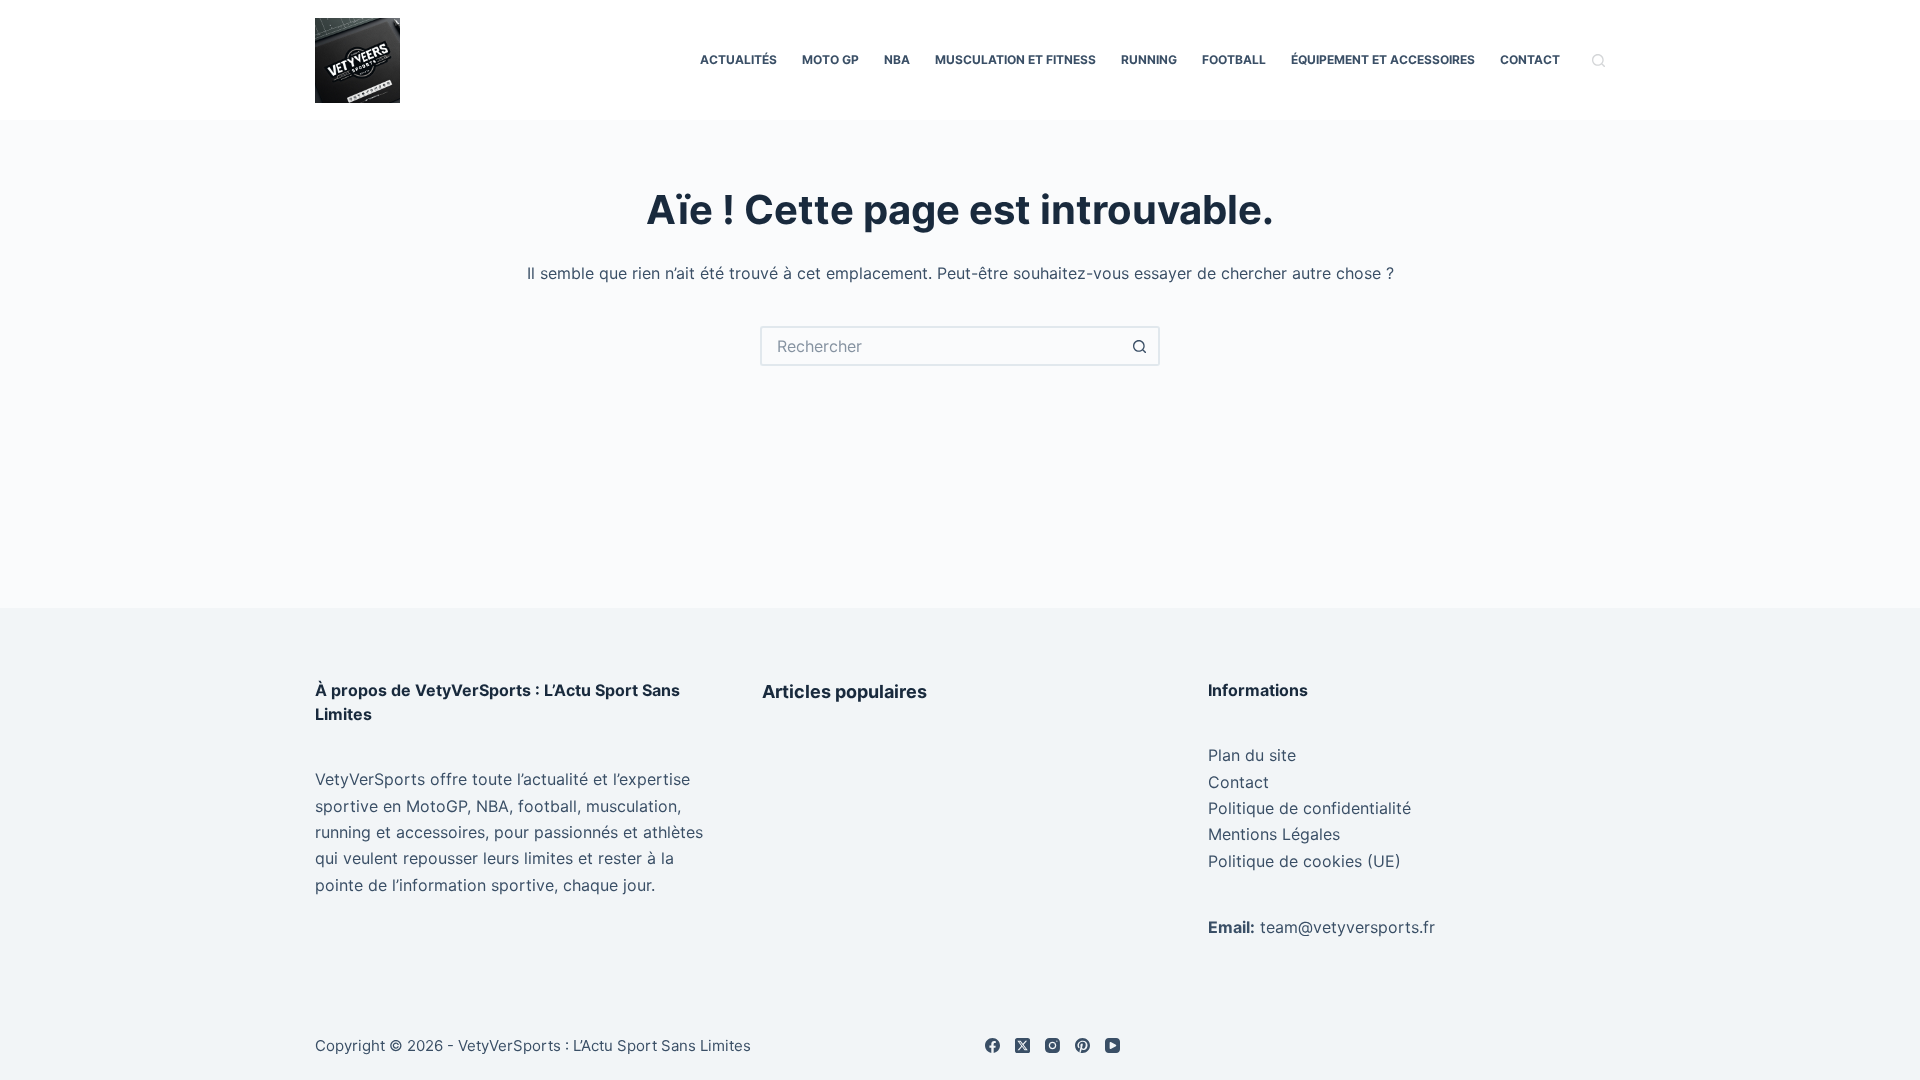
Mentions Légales (1274, 834)
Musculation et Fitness (1015, 59)
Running (1149, 59)
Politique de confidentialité (1309, 808)
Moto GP (830, 59)
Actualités (738, 59)
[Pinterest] (1082, 1045)
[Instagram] (1052, 1045)
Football (1234, 59)
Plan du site (1252, 755)
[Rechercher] (1598, 60)
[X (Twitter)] (1022, 1045)
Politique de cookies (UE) (1304, 861)
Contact (1530, 59)
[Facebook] (992, 1045)
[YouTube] (1112, 1045)
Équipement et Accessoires (1383, 59)
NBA (897, 59)
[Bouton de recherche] (1140, 346)
